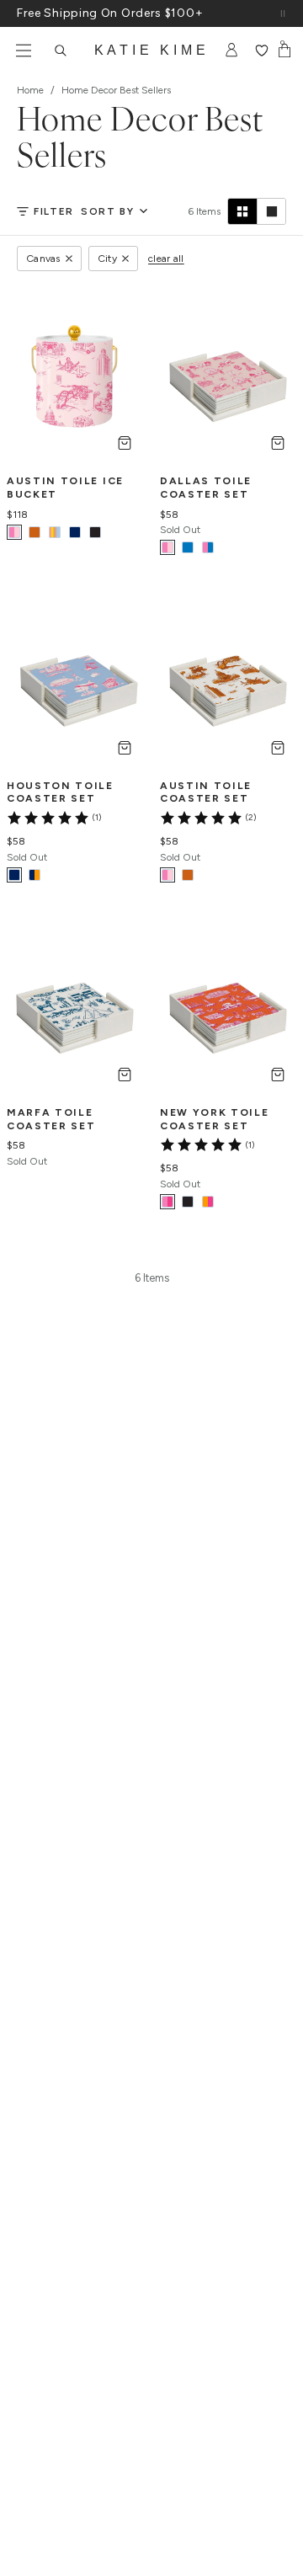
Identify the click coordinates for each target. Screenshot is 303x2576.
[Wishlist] (261, 51)
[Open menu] (24, 51)
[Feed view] (271, 211)
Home (30, 90)
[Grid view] (242, 211)
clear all (166, 259)
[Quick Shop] (125, 443)
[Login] (232, 51)
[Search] (61, 51)
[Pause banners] (283, 13)
